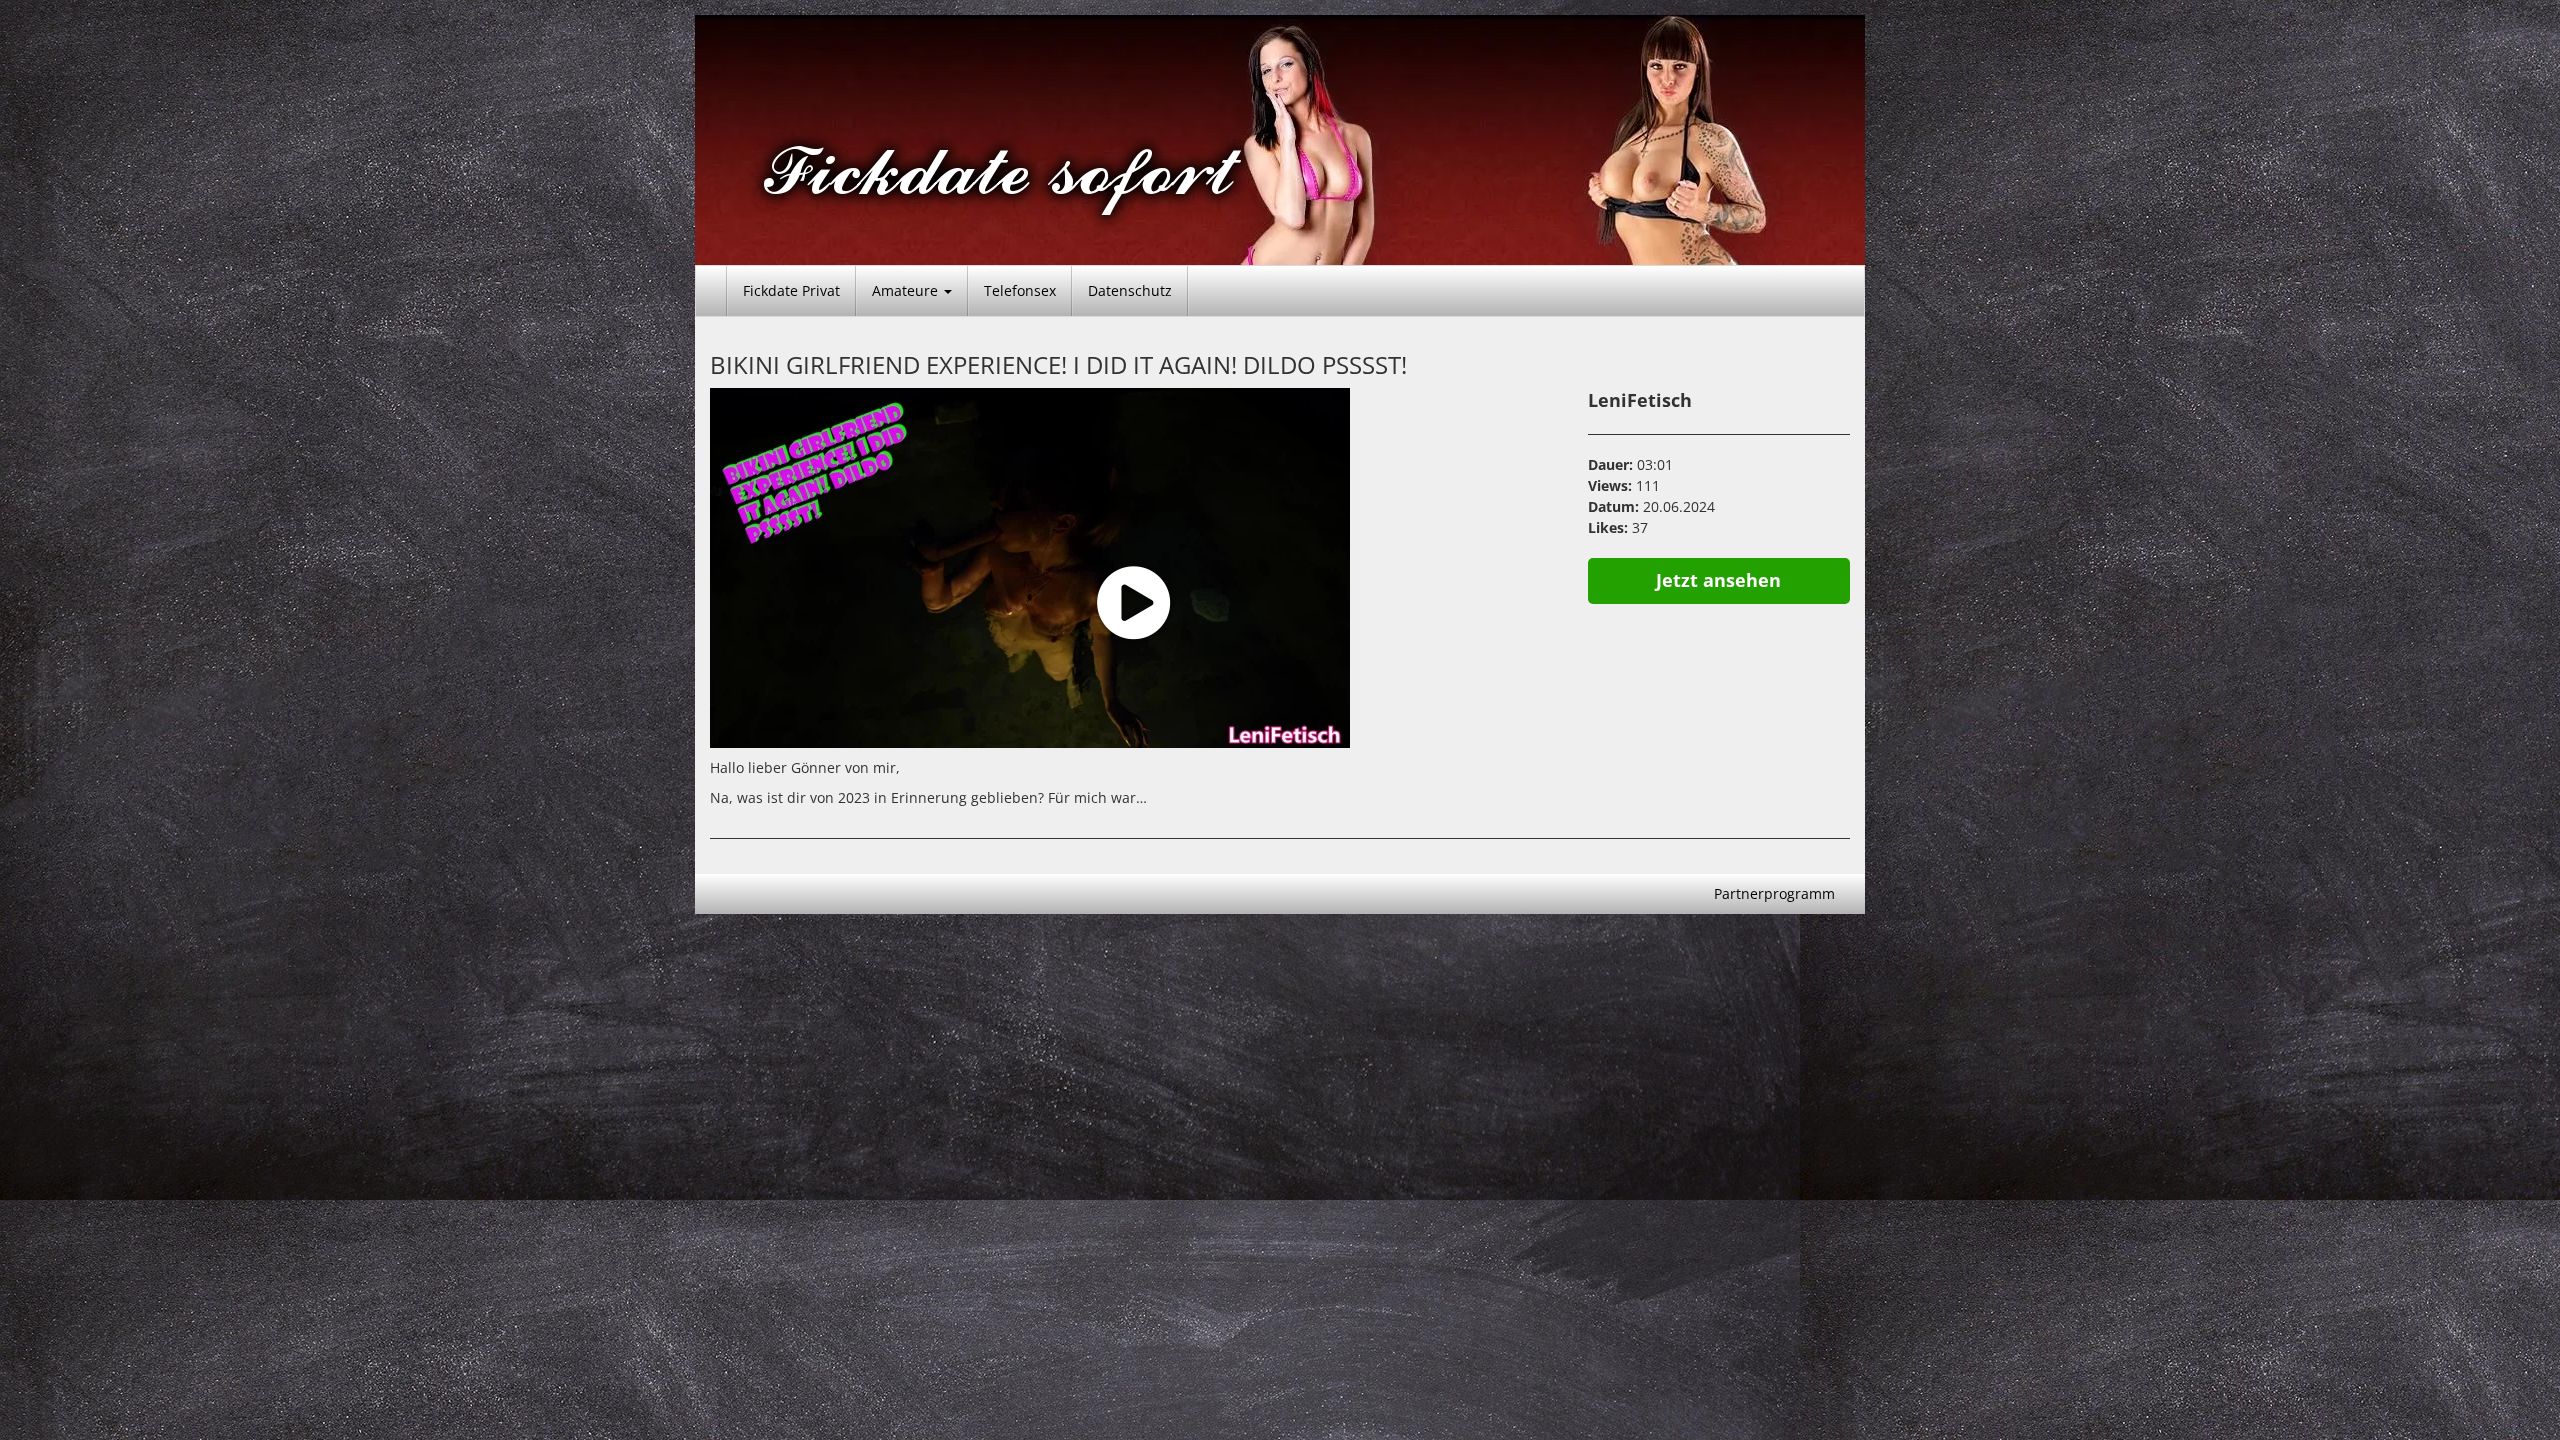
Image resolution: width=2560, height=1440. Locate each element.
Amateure (907, 290)
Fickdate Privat (791, 290)
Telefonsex (1020, 290)
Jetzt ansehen (1718, 580)
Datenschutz (1130, 290)
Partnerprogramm (1774, 893)
